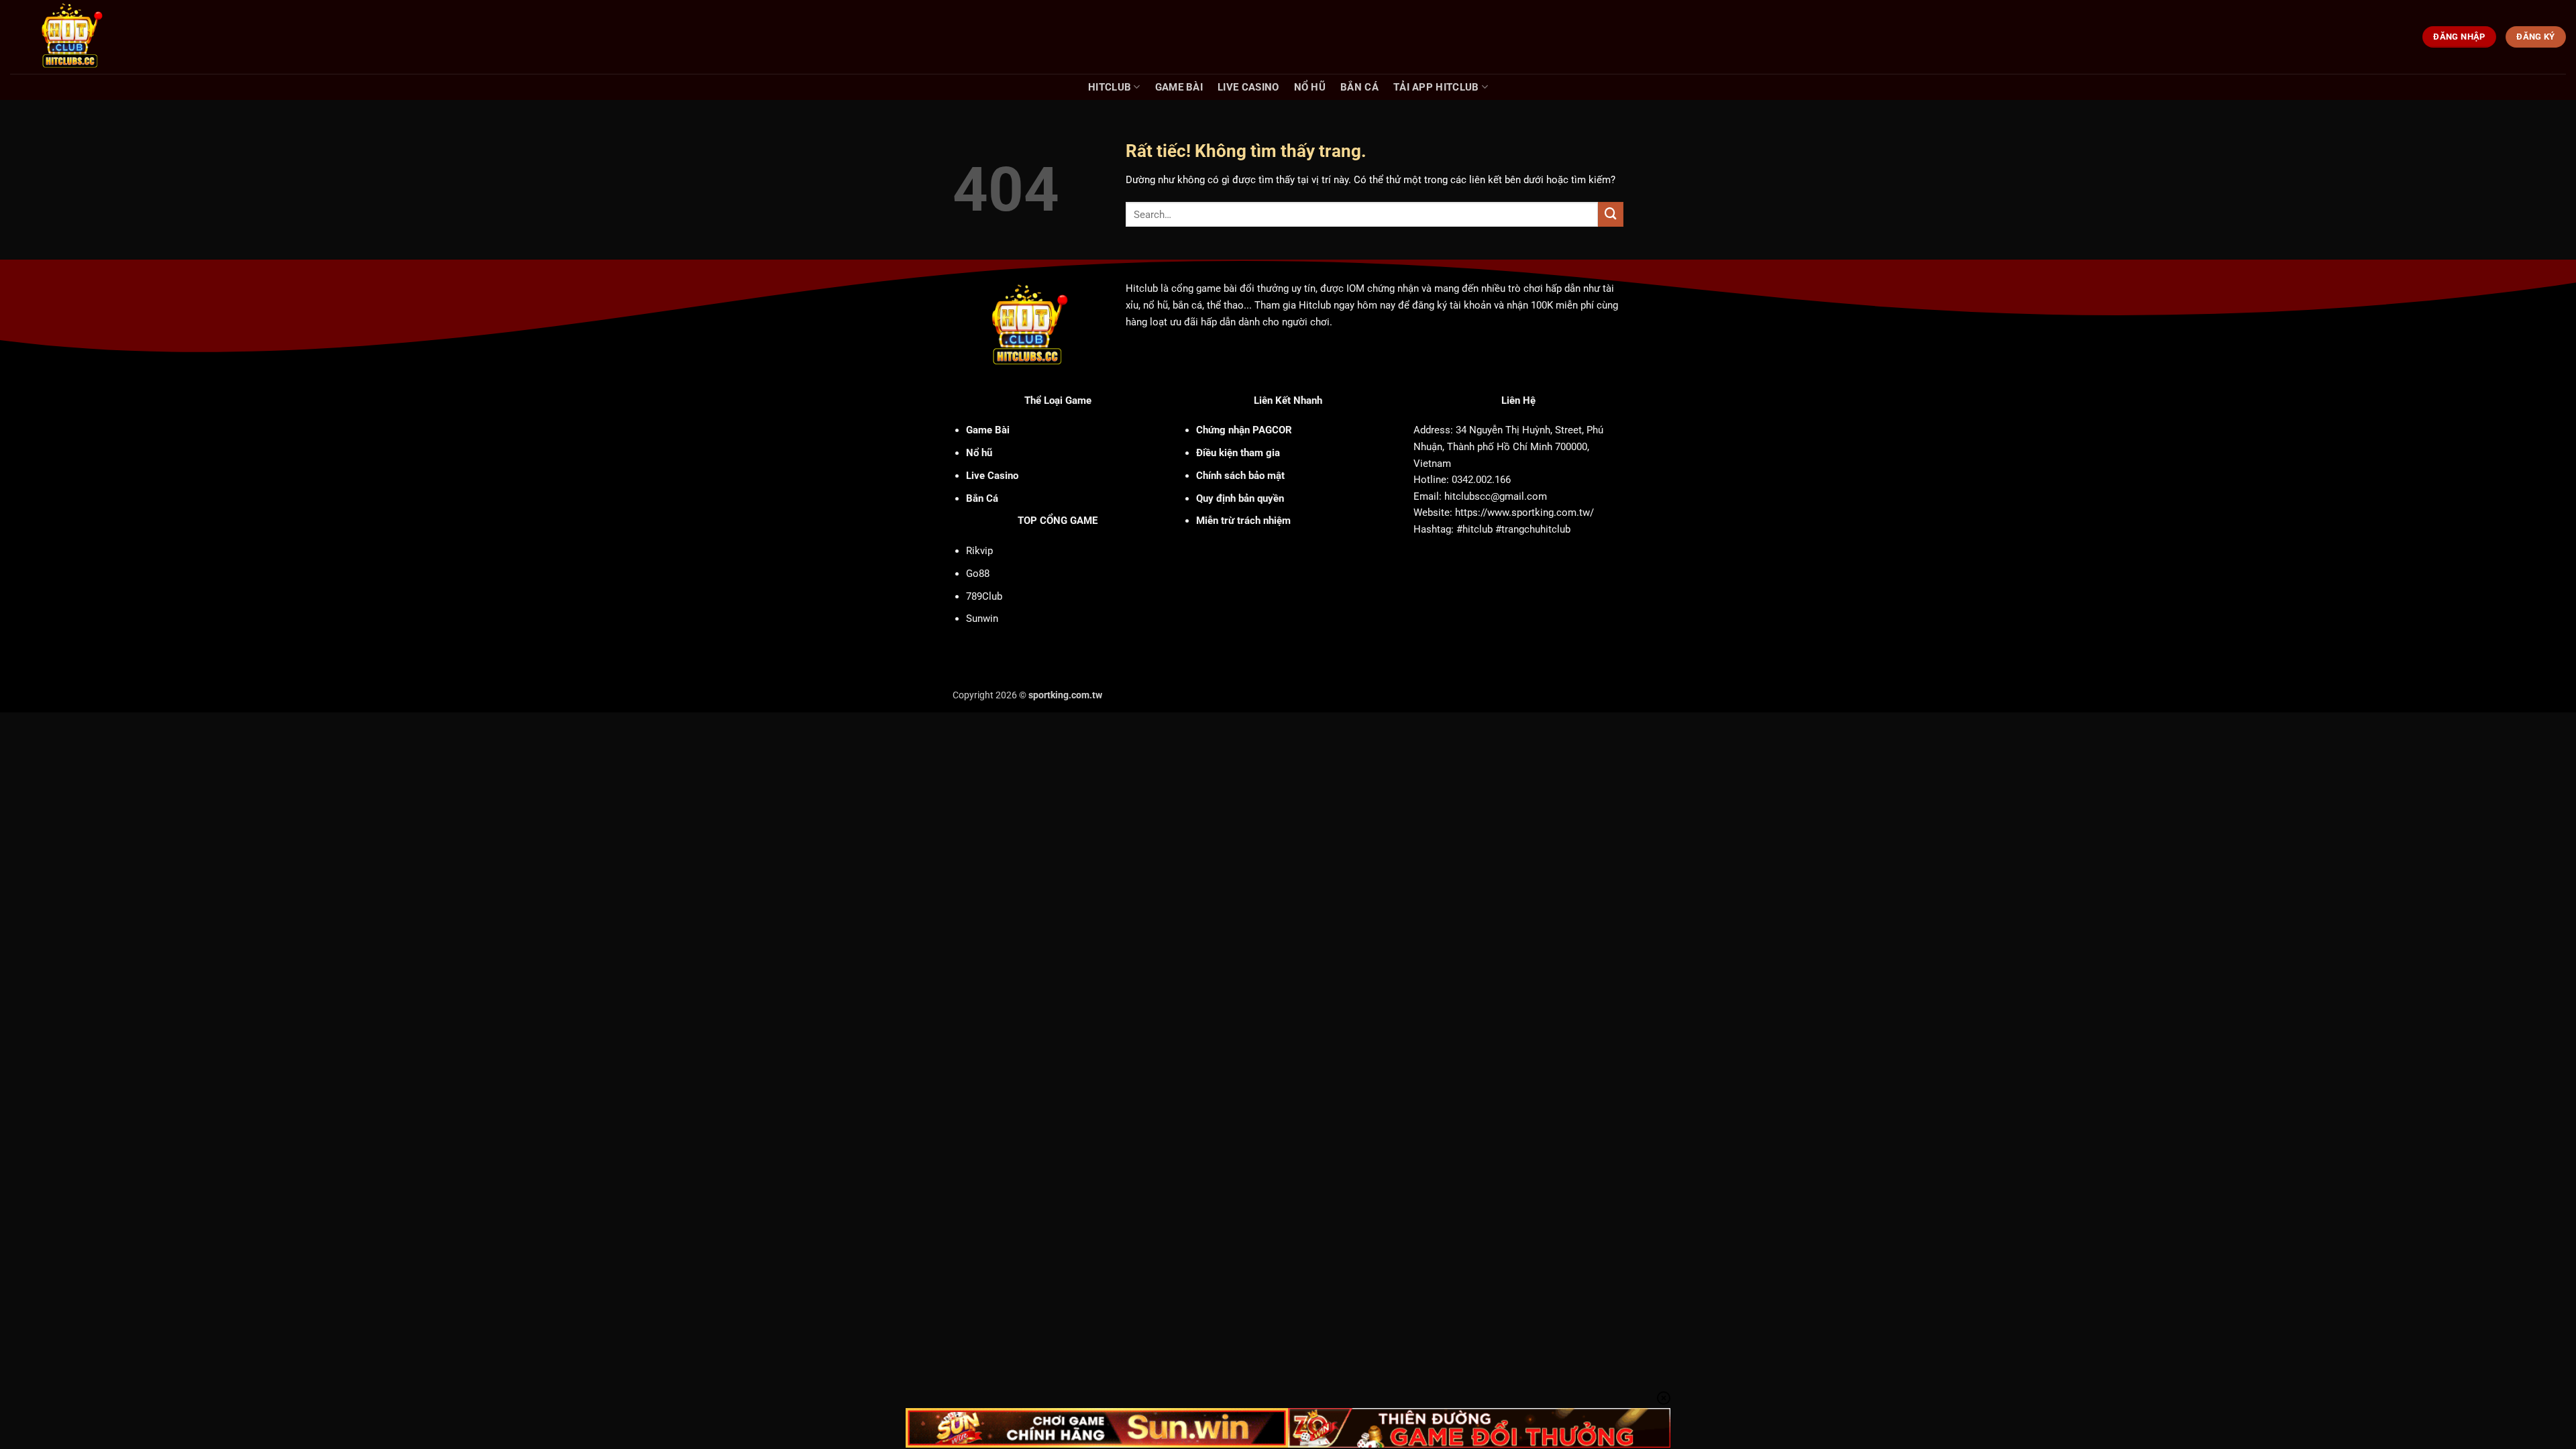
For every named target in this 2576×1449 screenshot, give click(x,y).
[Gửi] (1611, 215)
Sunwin (982, 619)
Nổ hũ (1310, 87)
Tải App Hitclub (1436, 87)
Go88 (978, 574)
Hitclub (1110, 87)
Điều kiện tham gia (1238, 453)
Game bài (1179, 87)
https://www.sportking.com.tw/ (1524, 513)
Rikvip (979, 551)
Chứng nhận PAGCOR (1244, 430)
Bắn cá (1359, 87)
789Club (984, 596)
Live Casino (1248, 87)
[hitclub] (95, 37)
